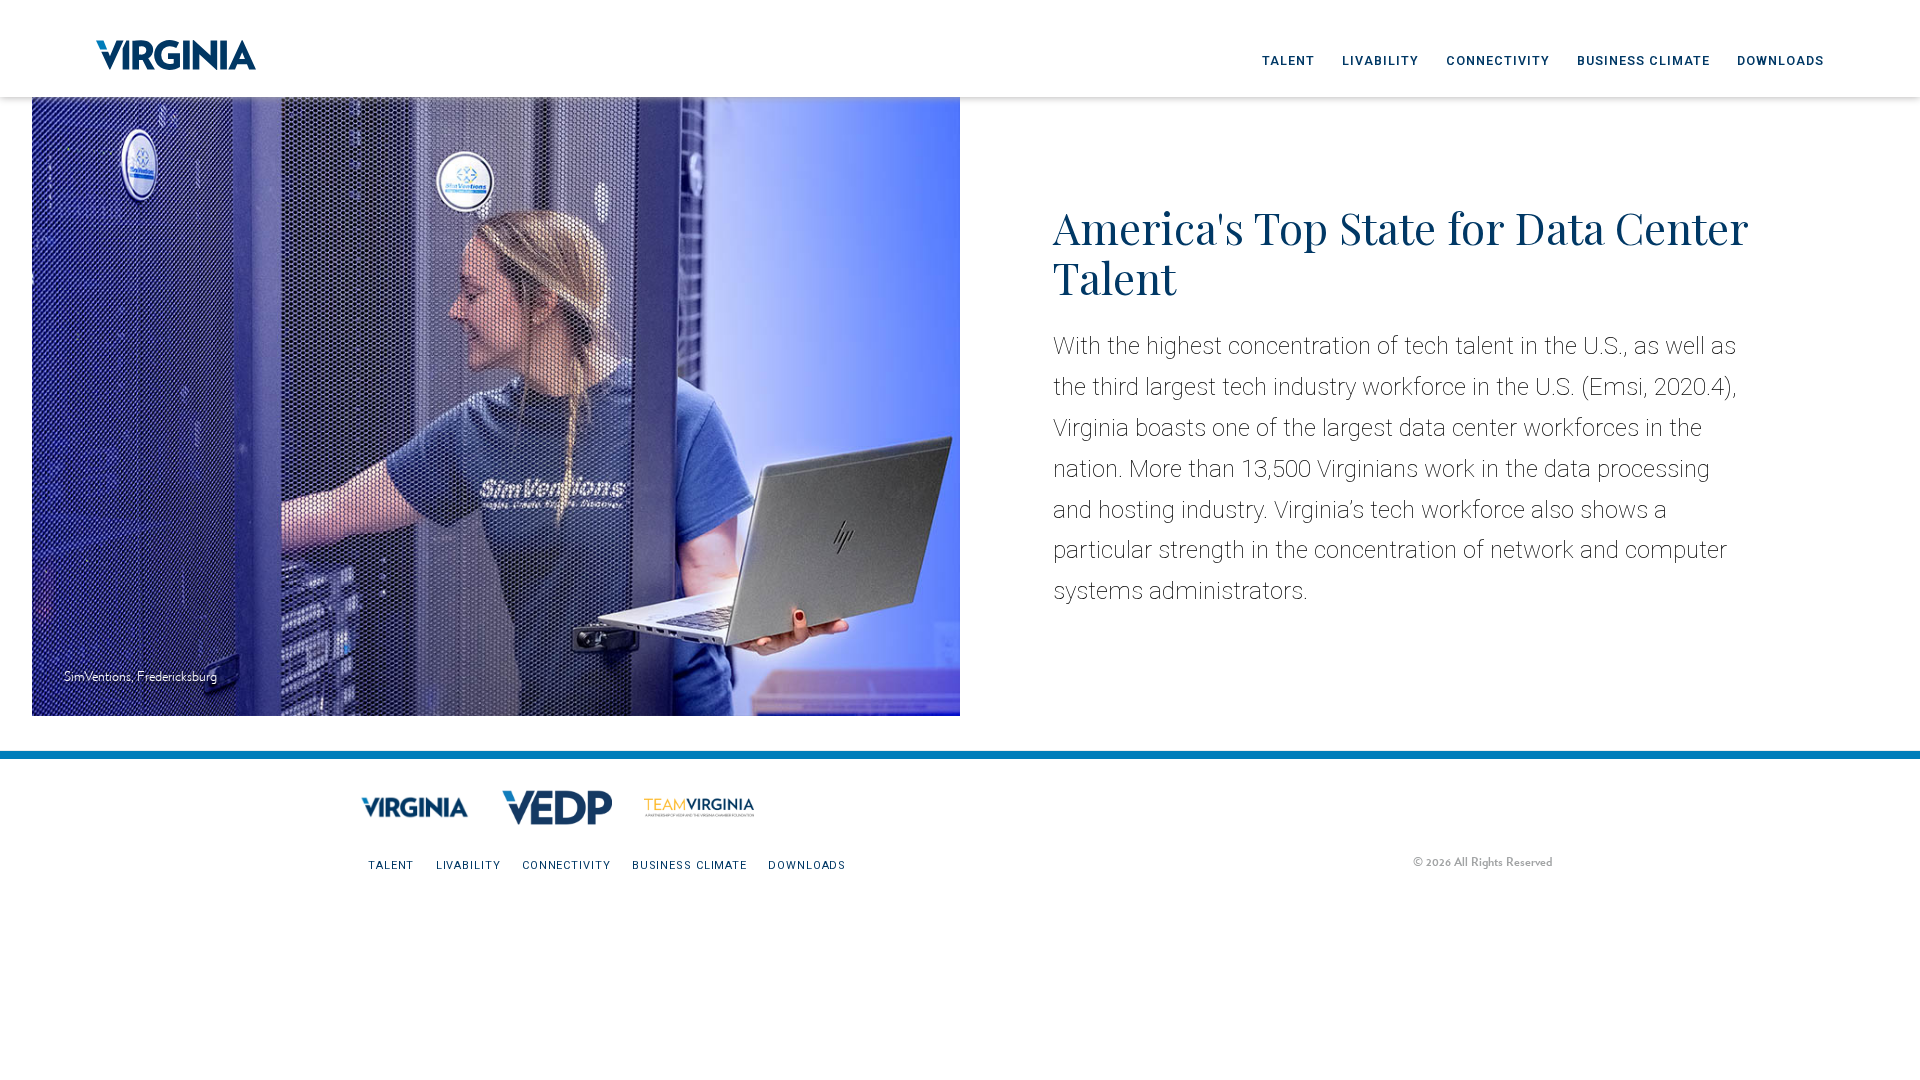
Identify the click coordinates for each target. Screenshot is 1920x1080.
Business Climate (1643, 60)
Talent (1288, 60)
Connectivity (1498, 60)
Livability (1380, 60)
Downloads (1780, 60)
